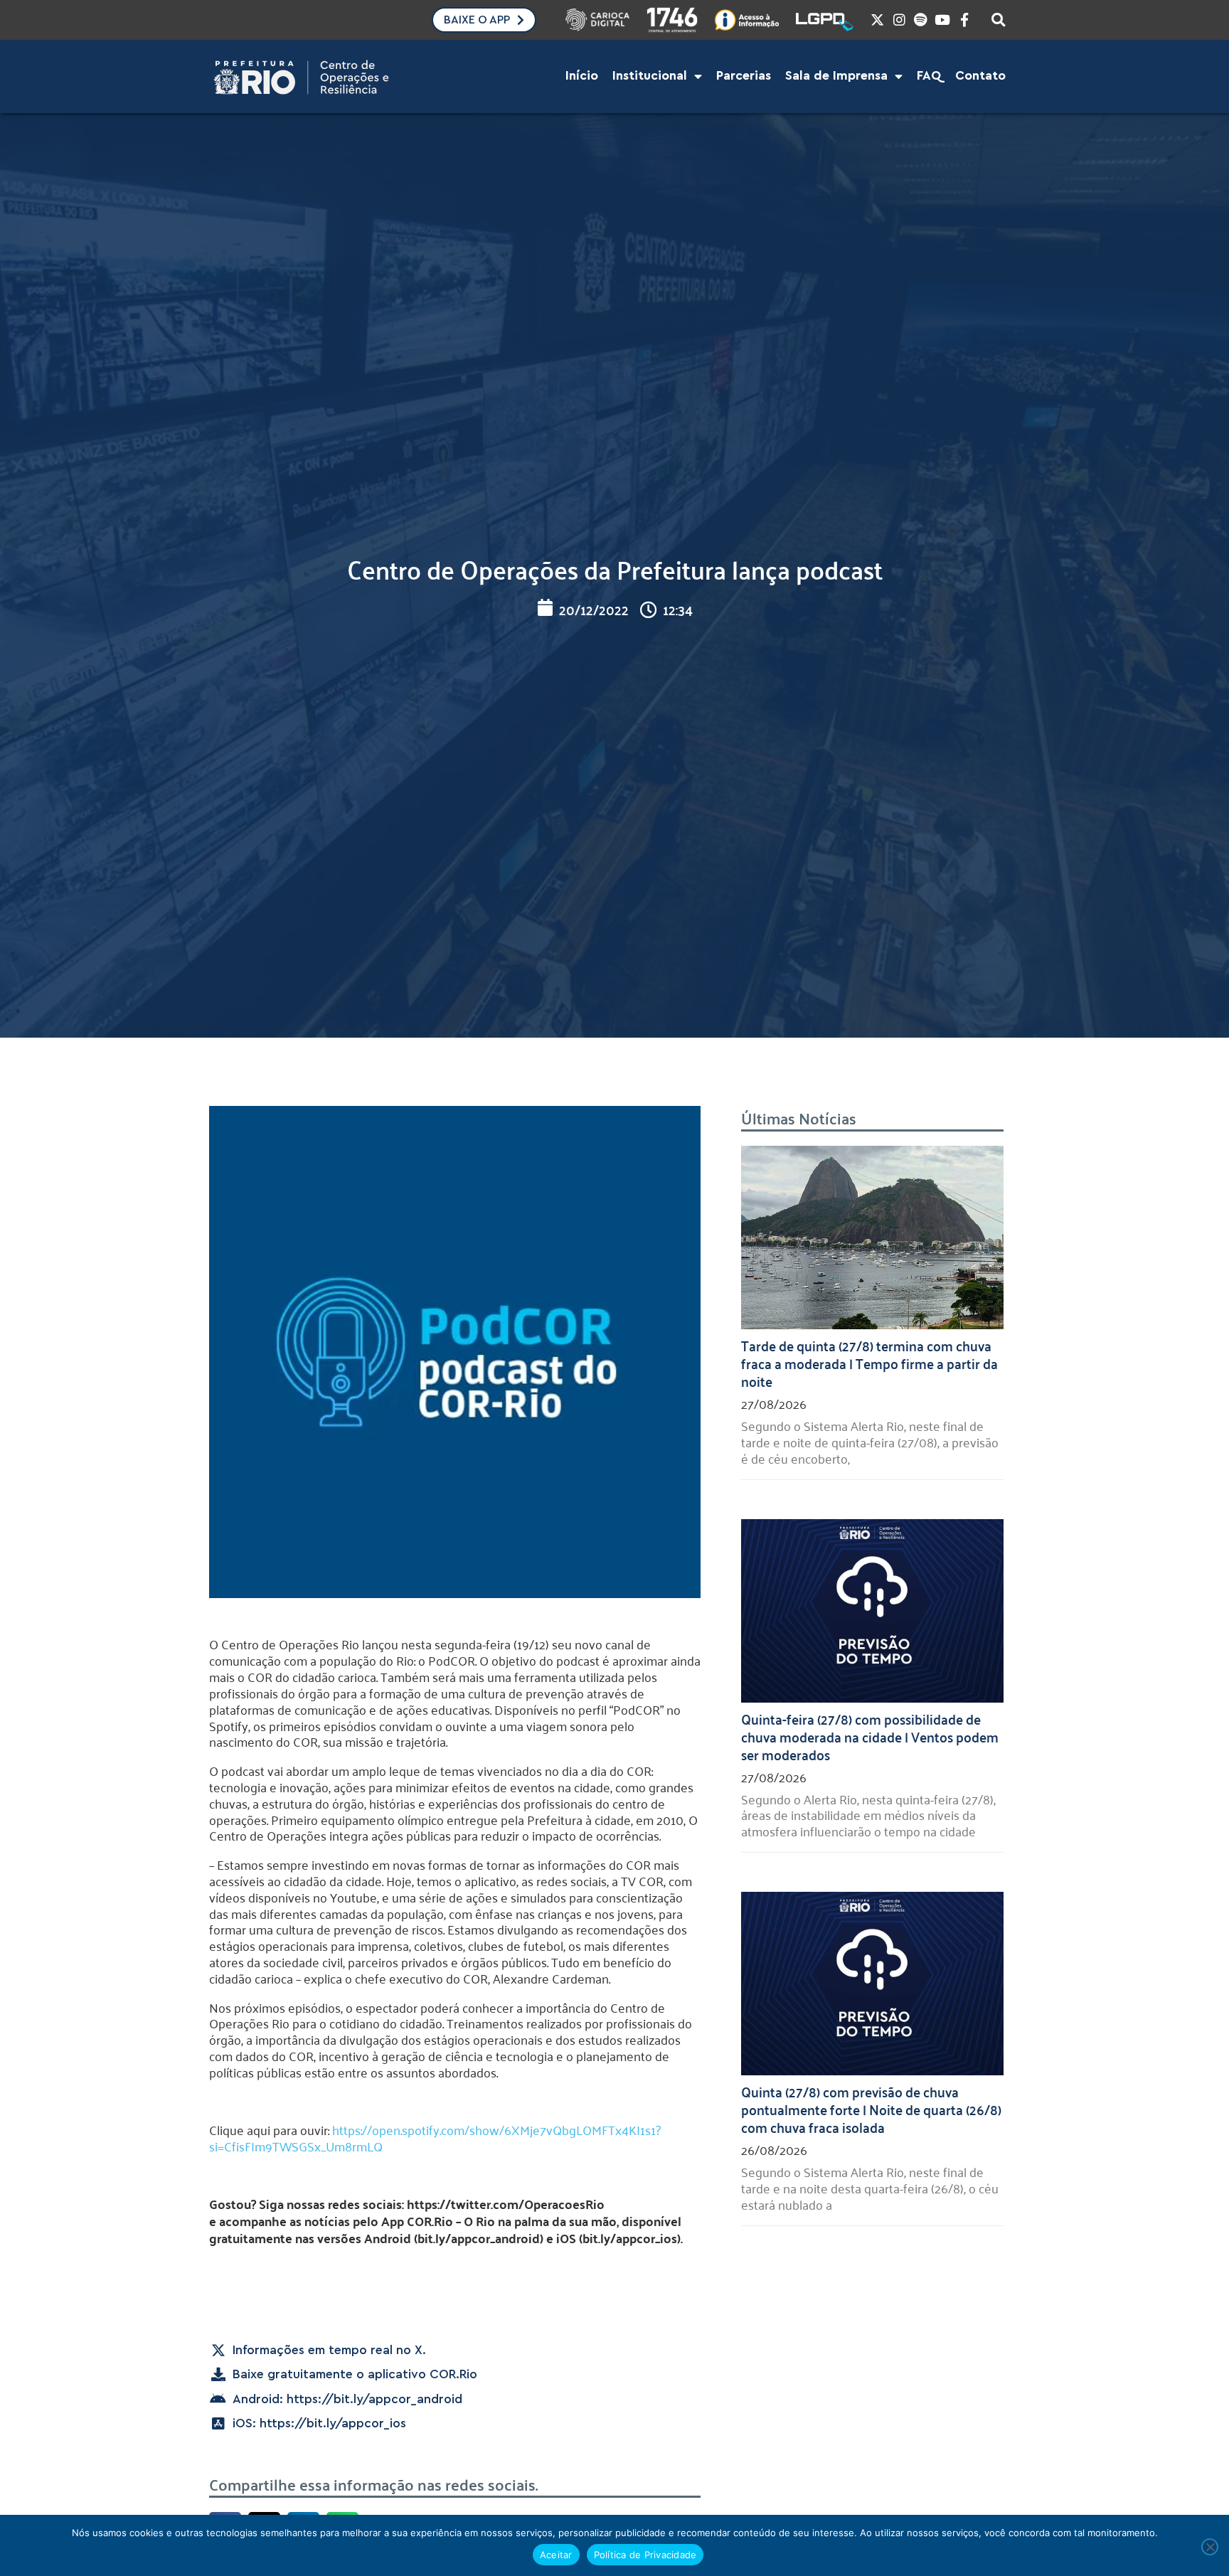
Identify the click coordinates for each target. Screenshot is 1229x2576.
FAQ (929, 76)
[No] (1210, 2547)
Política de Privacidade (645, 2555)
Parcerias (744, 76)
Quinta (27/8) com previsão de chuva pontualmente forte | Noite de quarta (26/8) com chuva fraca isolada (871, 2109)
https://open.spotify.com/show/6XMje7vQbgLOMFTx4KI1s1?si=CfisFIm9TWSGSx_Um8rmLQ (435, 2138)
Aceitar (556, 2555)
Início (582, 76)
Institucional (650, 76)
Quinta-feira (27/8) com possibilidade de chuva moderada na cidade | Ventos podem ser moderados (870, 1736)
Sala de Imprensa (836, 76)
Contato (980, 76)
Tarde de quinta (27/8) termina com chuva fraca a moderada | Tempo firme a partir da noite (869, 1363)
